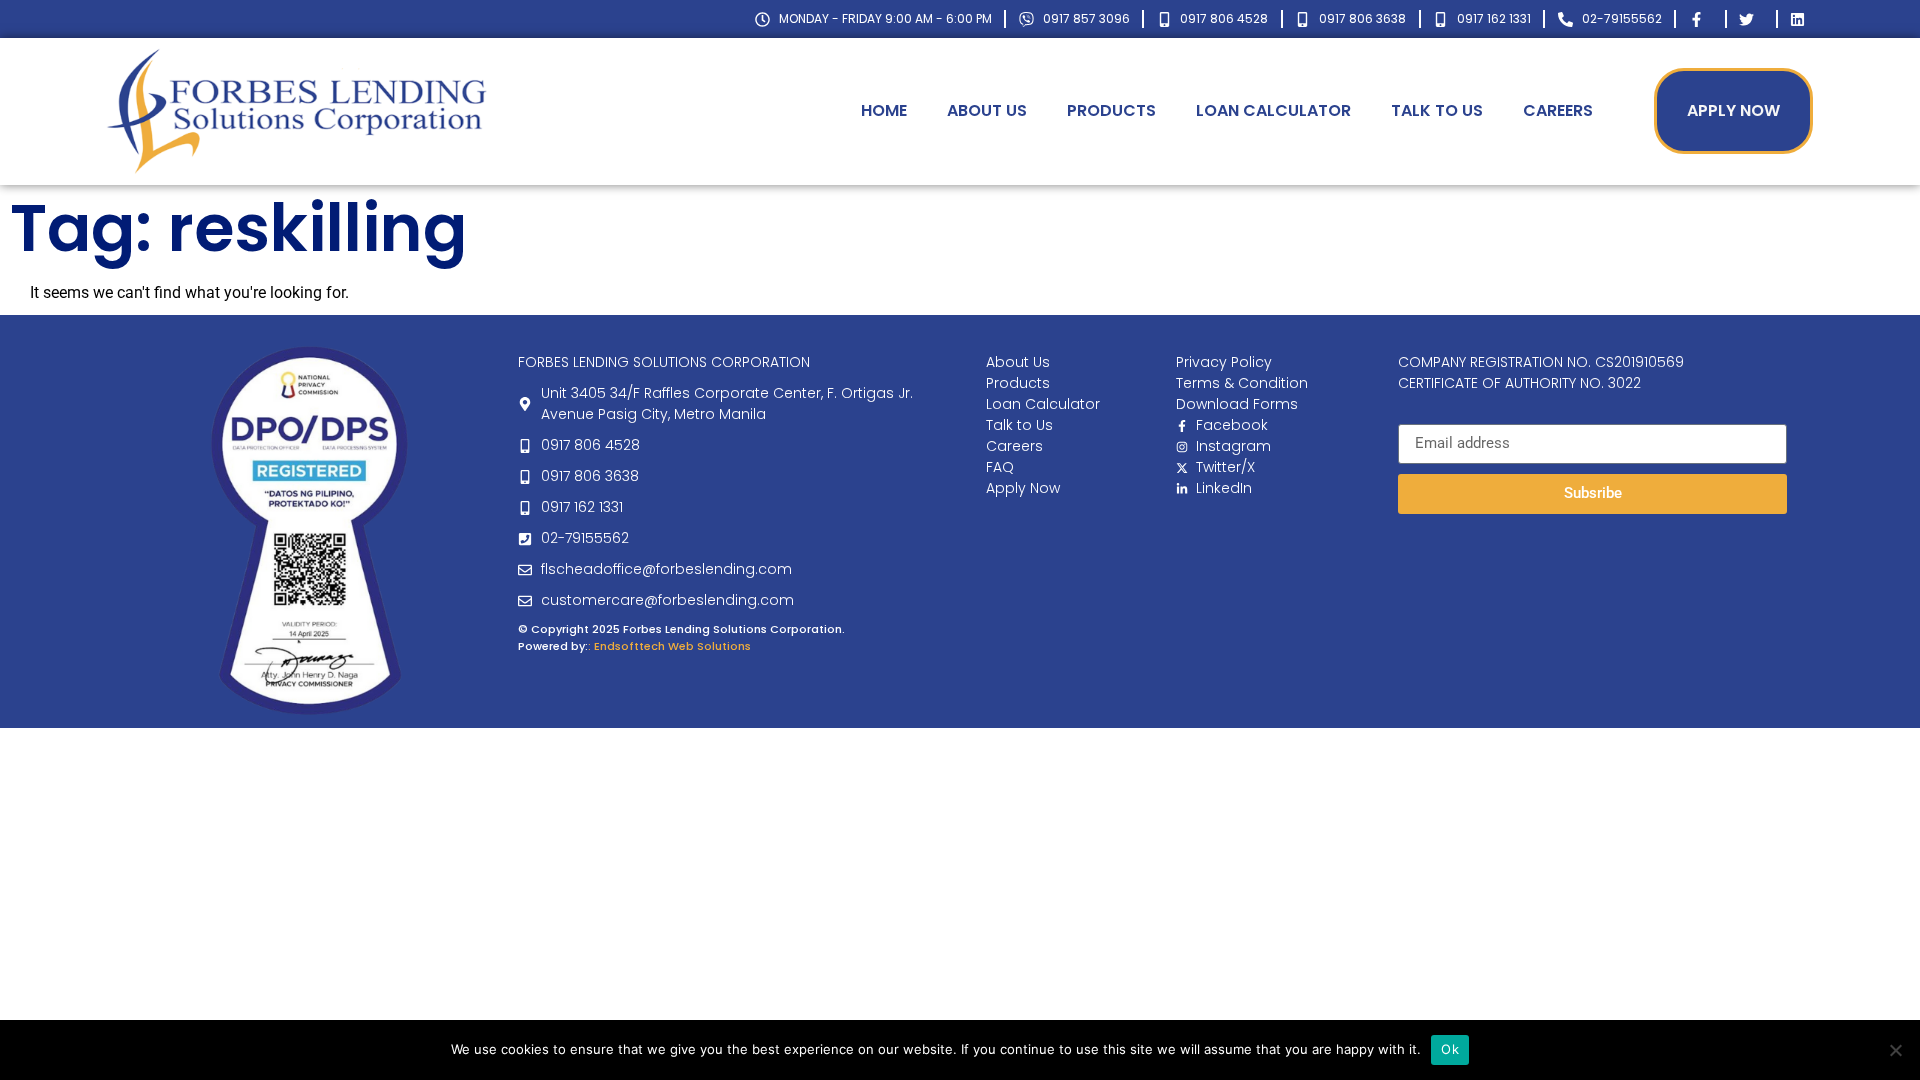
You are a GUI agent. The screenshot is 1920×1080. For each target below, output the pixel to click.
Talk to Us (1437, 110)
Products (1111, 110)
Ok (1450, 1049)
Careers (1558, 110)
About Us (987, 110)
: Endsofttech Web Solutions (669, 646)
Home (884, 110)
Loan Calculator (1273, 110)
